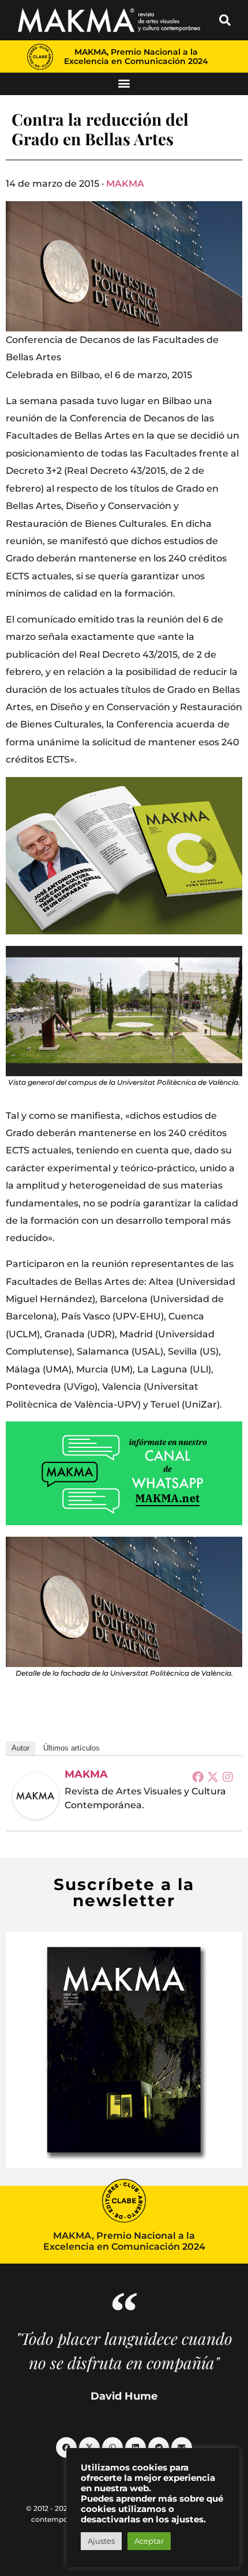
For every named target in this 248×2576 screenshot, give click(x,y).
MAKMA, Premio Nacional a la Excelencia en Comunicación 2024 (136, 56)
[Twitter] (213, 1777)
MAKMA (125, 184)
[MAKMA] (36, 1796)
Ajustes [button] (101, 2541)
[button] (225, 20)
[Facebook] (198, 1777)
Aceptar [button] (149, 2541)
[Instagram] (228, 1777)
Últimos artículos (72, 1748)
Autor (20, 1748)
